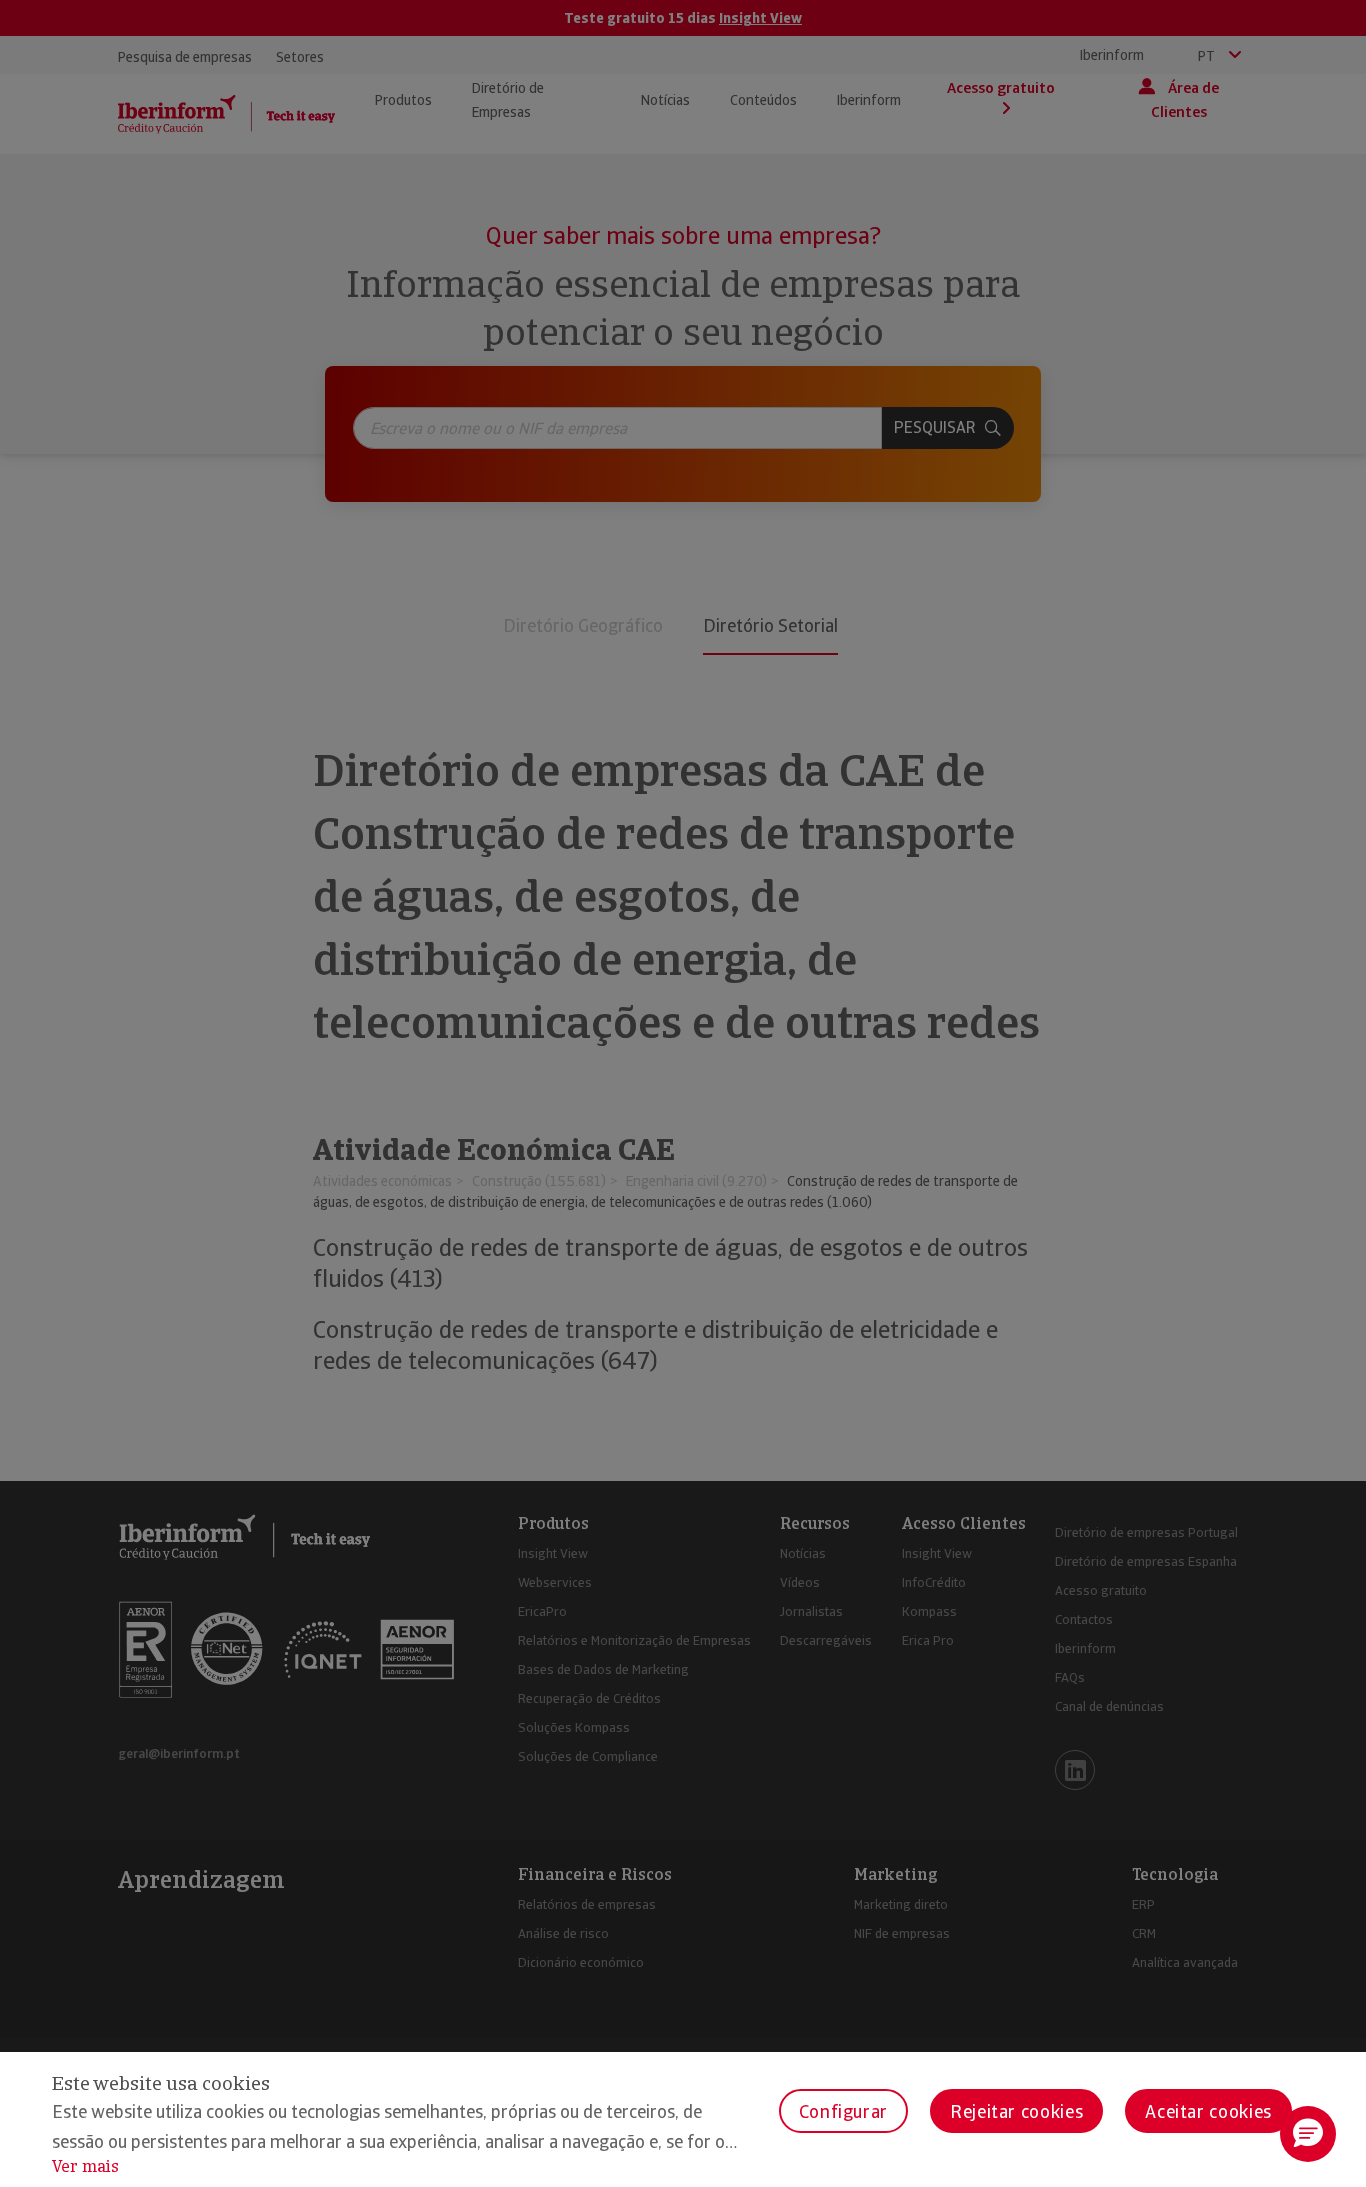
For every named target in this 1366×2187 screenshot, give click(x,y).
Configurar (843, 2111)
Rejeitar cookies (1016, 2111)
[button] (1308, 2134)
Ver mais (85, 2166)
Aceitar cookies (1208, 2111)
